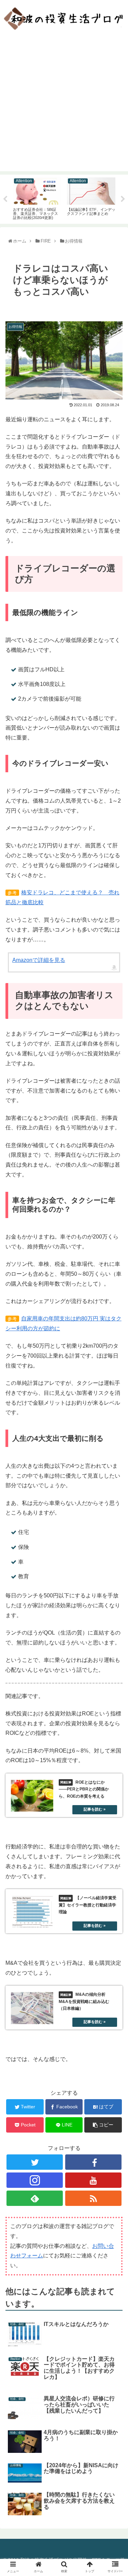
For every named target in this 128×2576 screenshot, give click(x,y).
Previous (5, 199)
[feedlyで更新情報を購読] (35, 2198)
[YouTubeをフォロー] (93, 2180)
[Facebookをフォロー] (93, 2162)
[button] (116, 1349)
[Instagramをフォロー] (35, 2180)
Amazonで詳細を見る (39, 960)
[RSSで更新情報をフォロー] (93, 2198)
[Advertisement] (64, 107)
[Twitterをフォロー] (35, 2162)
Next (123, 199)
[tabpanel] (37, 198)
